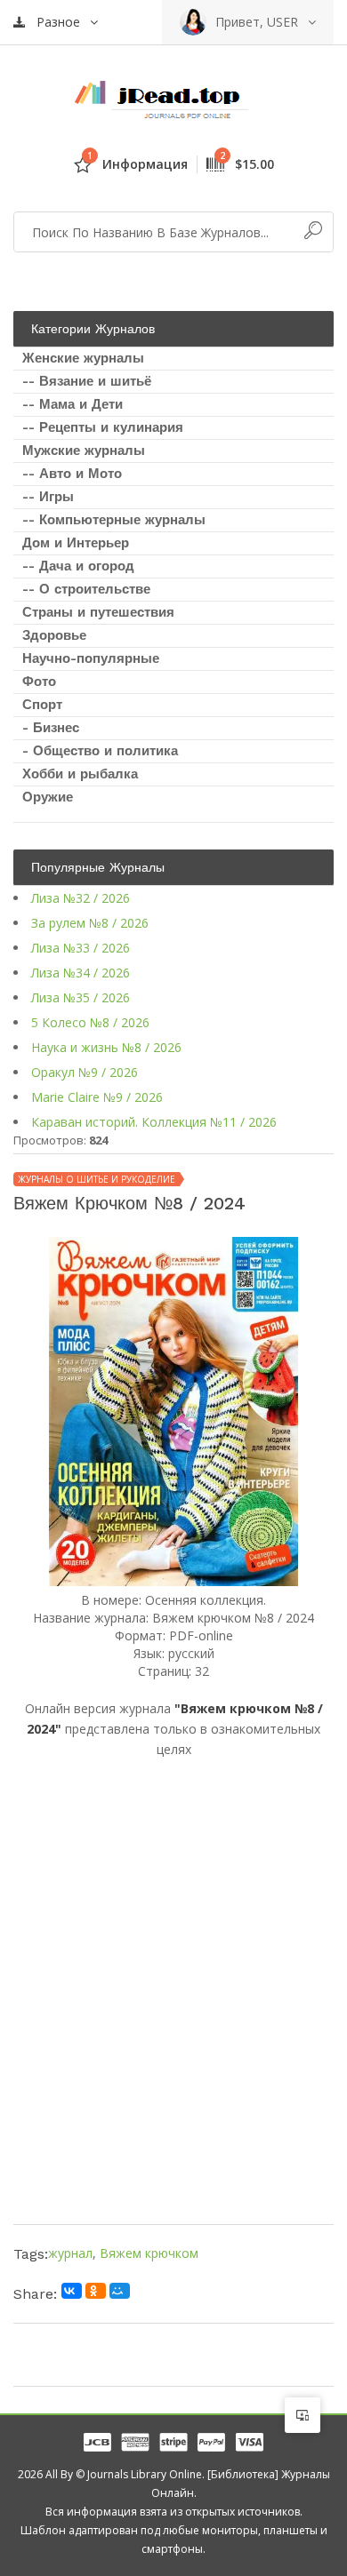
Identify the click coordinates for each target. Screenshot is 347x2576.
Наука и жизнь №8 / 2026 (106, 1047)
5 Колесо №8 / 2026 (90, 1022)
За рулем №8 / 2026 (90, 923)
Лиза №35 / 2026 (81, 997)
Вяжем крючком (149, 2253)
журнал (70, 2253)
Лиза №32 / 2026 (81, 898)
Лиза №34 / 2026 (81, 973)
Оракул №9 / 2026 (85, 1072)
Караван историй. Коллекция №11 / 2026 (154, 1122)
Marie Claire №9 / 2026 (97, 1097)
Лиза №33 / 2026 (81, 948)
